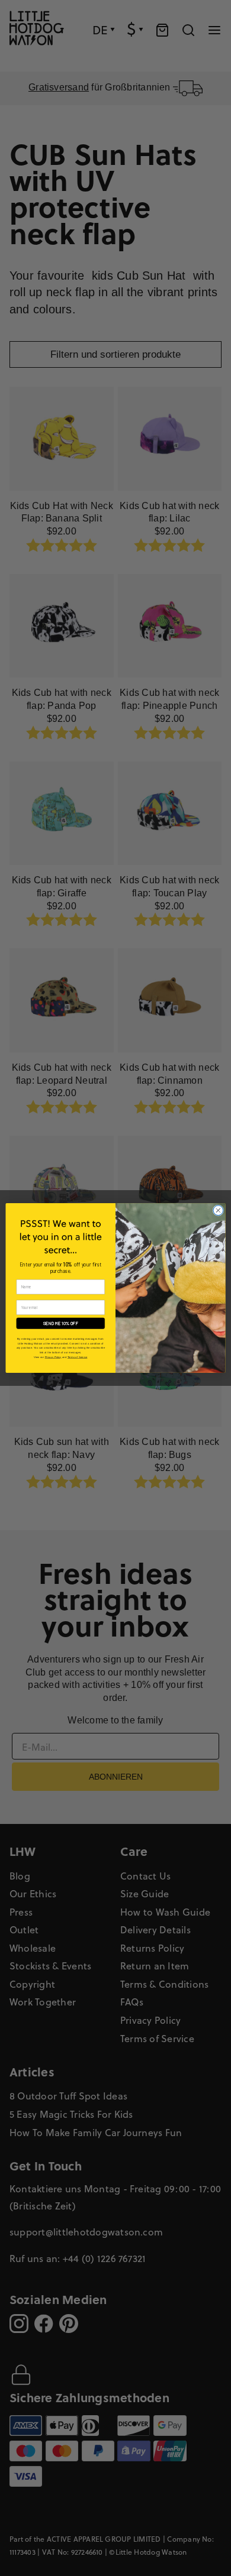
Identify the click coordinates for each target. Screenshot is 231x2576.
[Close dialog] (218, 1211)
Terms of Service (78, 1357)
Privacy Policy (53, 1357)
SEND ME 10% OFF (61, 1323)
